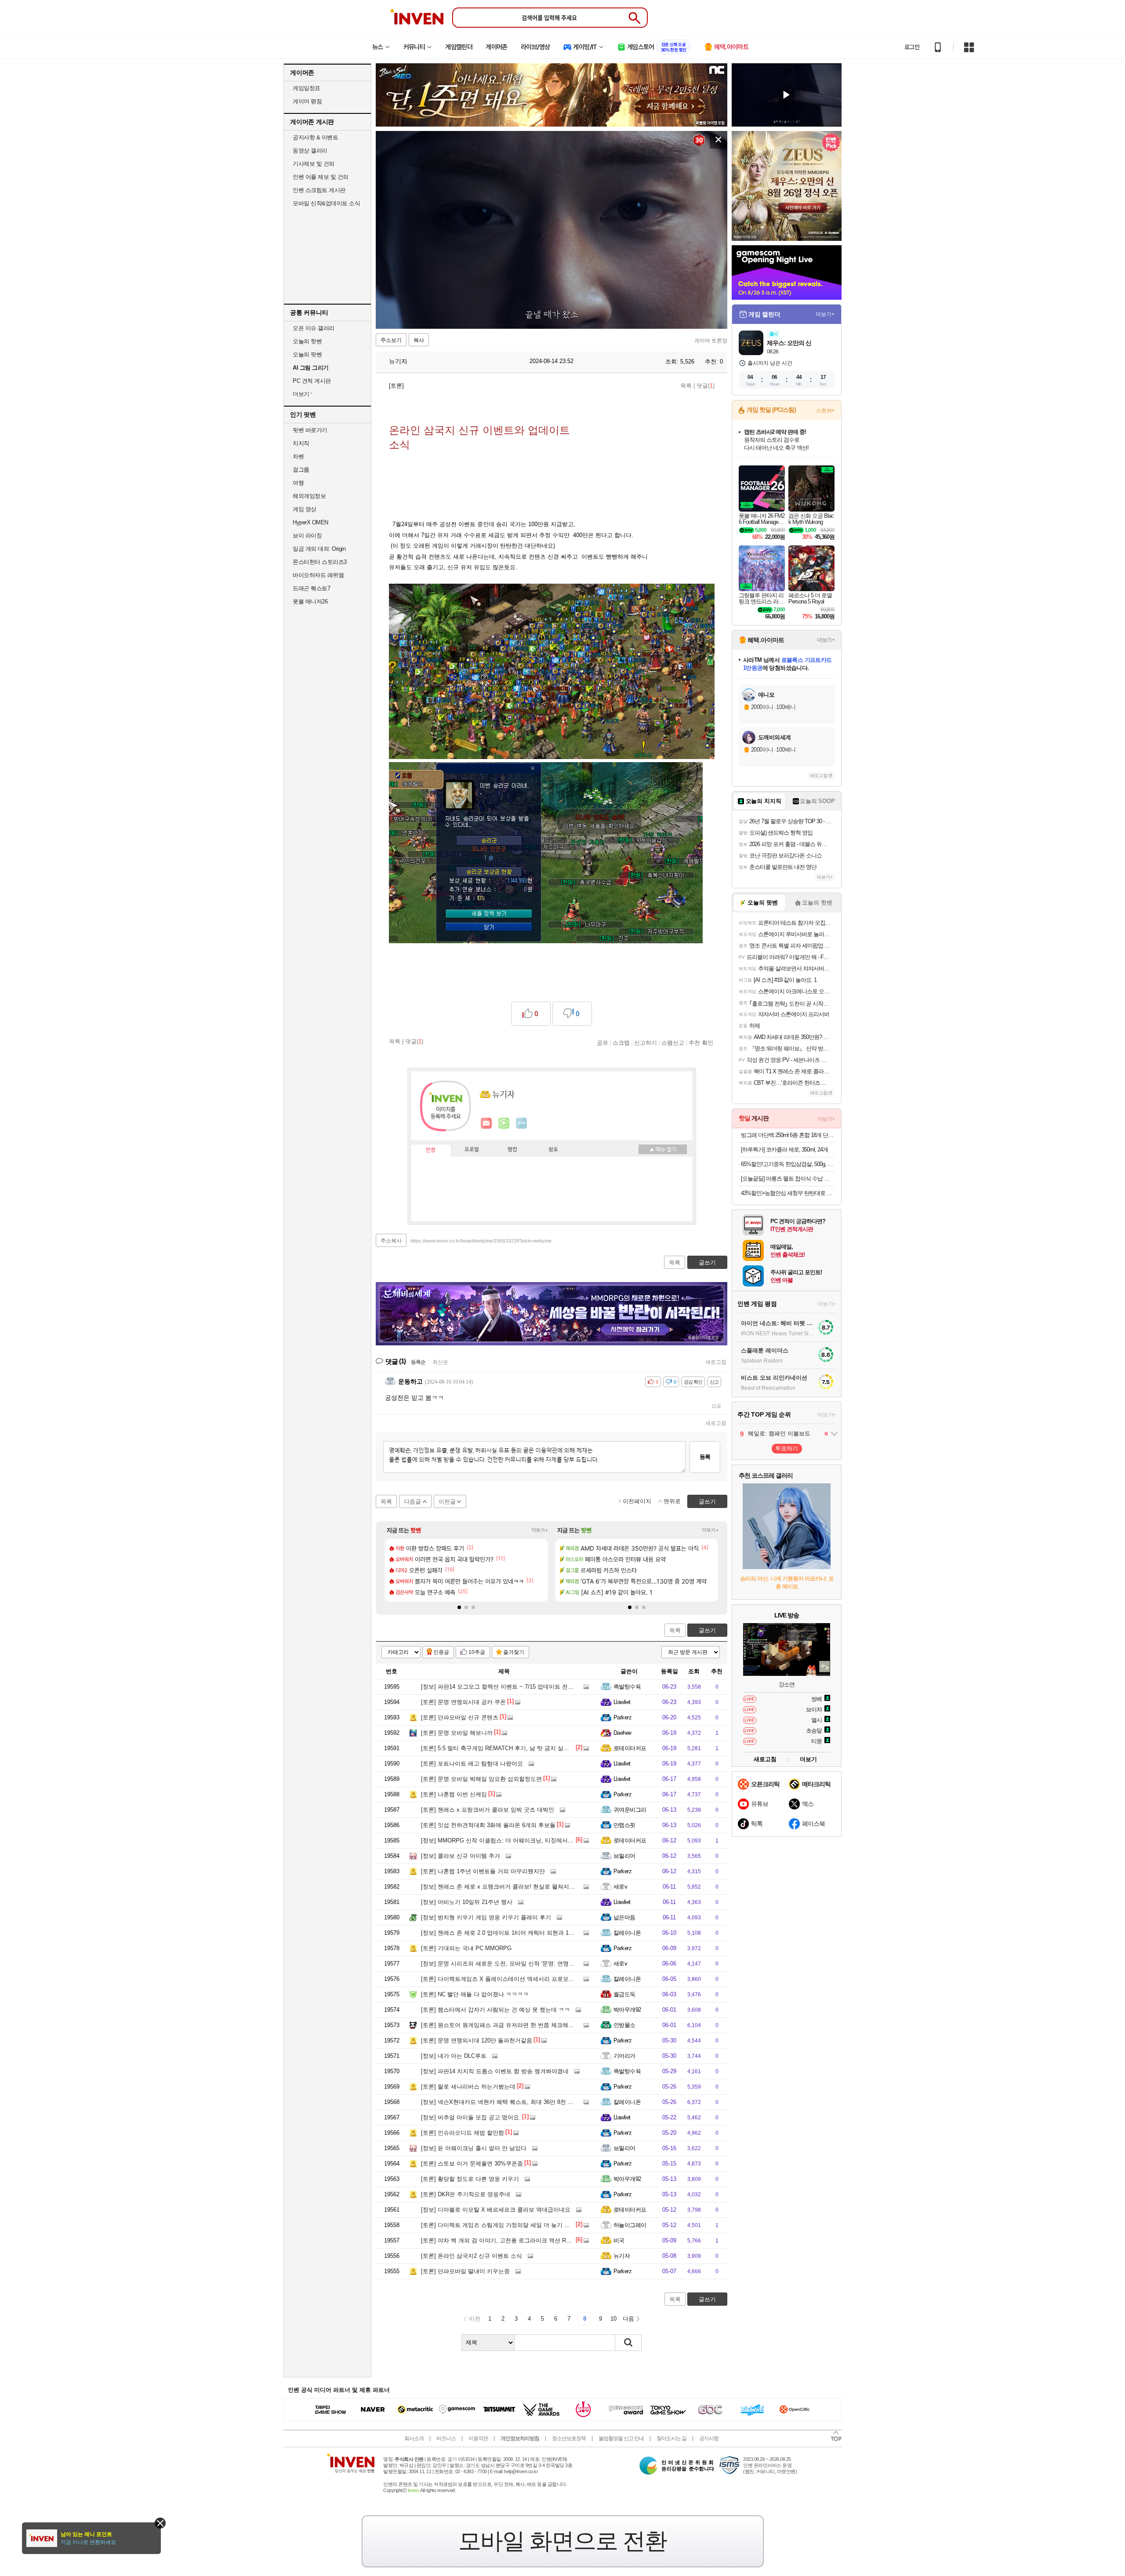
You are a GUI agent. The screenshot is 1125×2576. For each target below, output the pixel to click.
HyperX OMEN (310, 522)
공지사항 (709, 2438)
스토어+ (825, 411)
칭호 (553, 1150)
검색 (628, 2343)
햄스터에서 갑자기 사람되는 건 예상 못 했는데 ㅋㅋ (495, 2010)
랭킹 (512, 1150)
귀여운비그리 (630, 1810)
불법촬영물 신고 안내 (621, 2438)
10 (613, 2319)
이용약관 (478, 2438)
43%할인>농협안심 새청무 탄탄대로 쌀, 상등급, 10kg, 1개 (788, 1193)
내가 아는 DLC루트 (454, 2056)
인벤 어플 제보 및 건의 (321, 177)
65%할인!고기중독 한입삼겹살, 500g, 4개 (788, 1164)
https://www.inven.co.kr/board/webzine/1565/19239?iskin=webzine (481, 1241)
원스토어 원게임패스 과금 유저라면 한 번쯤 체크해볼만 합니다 (510, 2025)
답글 (716, 1406)
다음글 (412, 1502)
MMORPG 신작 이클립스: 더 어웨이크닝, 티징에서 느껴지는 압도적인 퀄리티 (528, 1840)
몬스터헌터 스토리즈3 (320, 562)
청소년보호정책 (569, 2438)
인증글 (441, 1652)
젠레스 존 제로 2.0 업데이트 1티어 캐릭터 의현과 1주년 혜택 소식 (514, 1933)
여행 (298, 483)
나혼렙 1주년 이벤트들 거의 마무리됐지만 (483, 1871)
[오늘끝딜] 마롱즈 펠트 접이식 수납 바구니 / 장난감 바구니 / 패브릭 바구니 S (788, 1179)
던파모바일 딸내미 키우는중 (465, 2271)
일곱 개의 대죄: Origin (319, 549)
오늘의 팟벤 (307, 354)
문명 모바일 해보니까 (457, 1733)
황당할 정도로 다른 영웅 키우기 (470, 2179)
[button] (459, 1607)
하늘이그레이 (630, 2225)
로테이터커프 (630, 1748)
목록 (686, 386)
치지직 (301, 443)
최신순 (440, 1362)
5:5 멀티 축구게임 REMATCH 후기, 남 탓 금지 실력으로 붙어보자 (513, 1748)
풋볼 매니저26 (310, 601)
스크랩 (621, 1043)
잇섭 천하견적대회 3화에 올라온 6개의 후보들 (488, 1825)
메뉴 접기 (663, 1149)
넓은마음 (624, 1917)
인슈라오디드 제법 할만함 (463, 2133)
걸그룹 (301, 470)
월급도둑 (624, 1994)
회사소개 (414, 2438)
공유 (602, 1043)
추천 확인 (701, 1043)
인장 (431, 1150)
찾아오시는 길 (671, 2438)
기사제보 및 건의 (314, 164)
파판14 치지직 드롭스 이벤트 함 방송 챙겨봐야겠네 (495, 2071)
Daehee (622, 1733)
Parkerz (622, 1717)
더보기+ (540, 1530)
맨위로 (672, 1501)
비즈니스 (446, 2438)
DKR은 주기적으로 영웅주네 (466, 2194)
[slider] (556, 322)
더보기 (522, 1123)
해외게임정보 (309, 496)
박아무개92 (627, 2010)
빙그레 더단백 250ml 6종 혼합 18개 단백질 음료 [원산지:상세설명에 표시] (788, 1135)
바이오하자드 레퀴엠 (318, 575)
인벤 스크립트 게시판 (319, 190)
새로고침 (716, 1362)
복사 (419, 340)
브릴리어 (624, 1856)
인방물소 (624, 2025)
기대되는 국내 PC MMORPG (466, 1948)
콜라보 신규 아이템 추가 (461, 1856)
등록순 (418, 1362)
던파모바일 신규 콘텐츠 (460, 1717)
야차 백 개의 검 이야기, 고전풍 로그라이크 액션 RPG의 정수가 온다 (517, 2240)
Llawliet (622, 1702)
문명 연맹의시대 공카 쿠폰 (463, 1702)
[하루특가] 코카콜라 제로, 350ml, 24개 (784, 1150)
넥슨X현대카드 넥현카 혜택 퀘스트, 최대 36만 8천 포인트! (504, 2102)
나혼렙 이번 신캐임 (454, 1794)
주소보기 (391, 340)
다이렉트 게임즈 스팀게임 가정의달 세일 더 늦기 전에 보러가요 (511, 2225)
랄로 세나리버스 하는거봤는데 (468, 2087)
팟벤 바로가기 (310, 430)
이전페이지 (637, 1501)
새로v (620, 1887)
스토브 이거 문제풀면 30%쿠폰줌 (472, 2164)
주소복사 (391, 1241)
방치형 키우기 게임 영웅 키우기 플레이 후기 (486, 1917)
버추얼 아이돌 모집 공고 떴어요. (471, 2117)
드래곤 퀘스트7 (311, 588)
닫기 (160, 2523)
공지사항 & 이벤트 (315, 137)
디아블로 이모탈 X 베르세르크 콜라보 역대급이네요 (496, 2210)
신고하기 (646, 1043)
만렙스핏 (624, 1825)
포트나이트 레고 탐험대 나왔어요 (472, 1764)
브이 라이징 (307, 536)
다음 (628, 2319)
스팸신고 (673, 1043)
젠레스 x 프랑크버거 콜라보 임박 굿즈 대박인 (488, 1810)
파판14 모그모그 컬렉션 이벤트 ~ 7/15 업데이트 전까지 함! (505, 1687)
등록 (705, 1457)
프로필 (472, 1150)
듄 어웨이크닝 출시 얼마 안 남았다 (474, 2148)
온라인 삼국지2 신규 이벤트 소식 (472, 2256)
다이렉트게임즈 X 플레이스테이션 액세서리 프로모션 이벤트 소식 (514, 1979)
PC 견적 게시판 (312, 381)
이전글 (447, 1502)
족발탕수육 (627, 1687)
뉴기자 (397, 361)
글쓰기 (707, 1630)
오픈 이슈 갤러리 (314, 328)
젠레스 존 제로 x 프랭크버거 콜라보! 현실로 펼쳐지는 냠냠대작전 (513, 1887)
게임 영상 (305, 509)
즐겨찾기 (514, 1652)
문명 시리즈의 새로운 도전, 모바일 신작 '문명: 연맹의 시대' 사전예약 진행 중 (527, 1964)
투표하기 (787, 1448)
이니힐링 (504, 1123)
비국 (619, 2240)
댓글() (706, 386)
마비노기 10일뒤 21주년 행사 (467, 1902)
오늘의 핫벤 (307, 341)
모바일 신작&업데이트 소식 (326, 203)
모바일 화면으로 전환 (562, 2541)
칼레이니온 (627, 1933)
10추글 (477, 1652)
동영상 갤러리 (310, 151)
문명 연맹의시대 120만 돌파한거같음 (477, 2040)
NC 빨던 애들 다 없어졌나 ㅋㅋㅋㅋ (475, 1994)
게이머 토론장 (711, 341)
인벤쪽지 (486, 1123)
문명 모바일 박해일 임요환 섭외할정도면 (481, 1779)
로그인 (912, 47)
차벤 (298, 456)
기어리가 (624, 2056)
